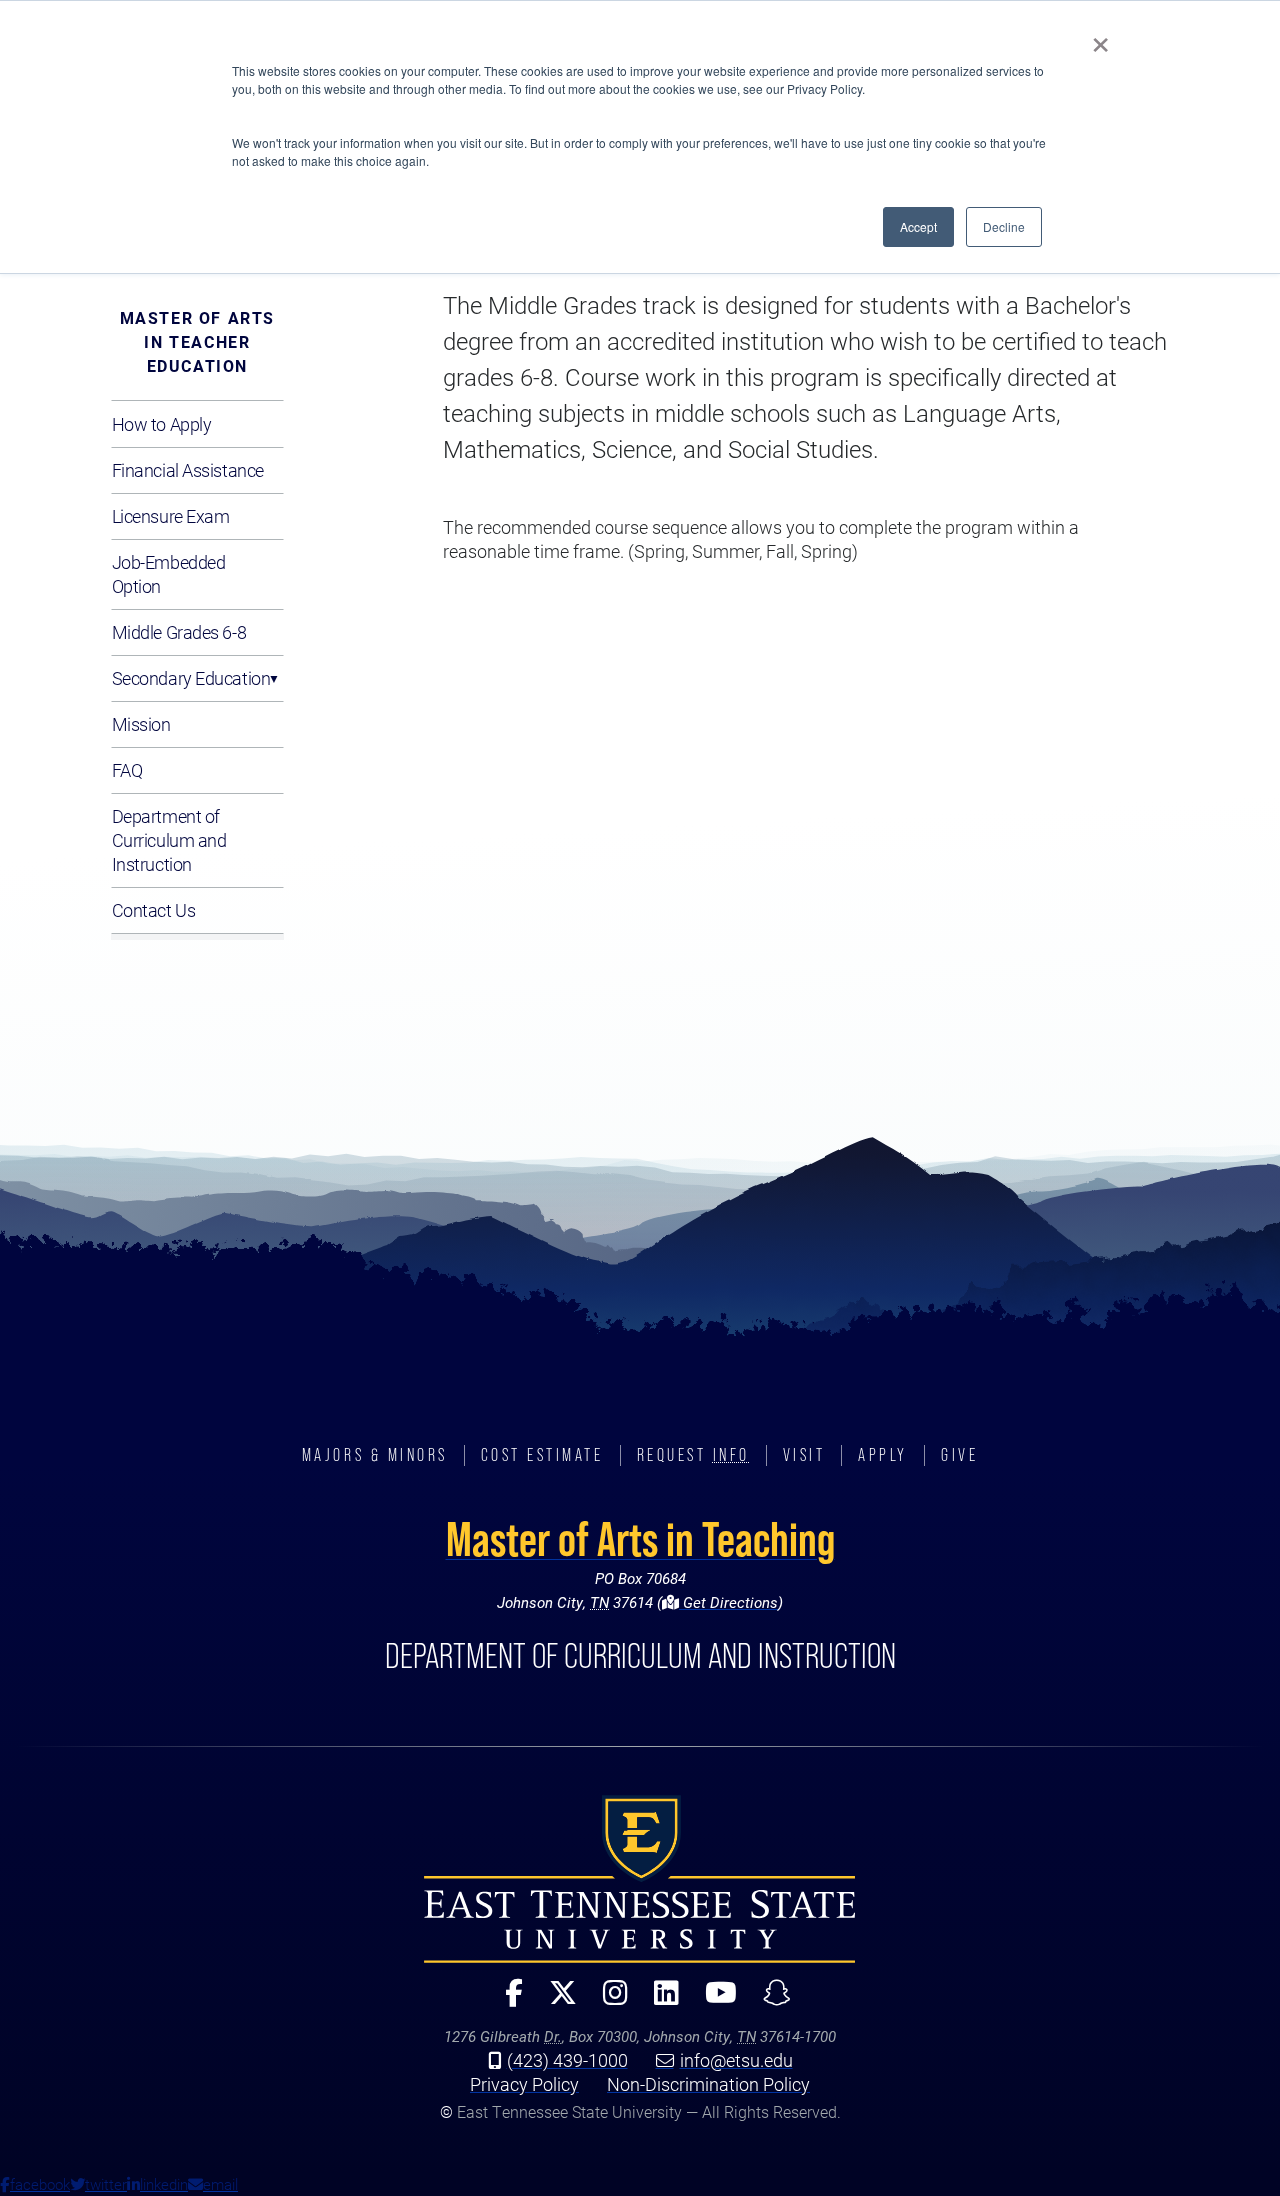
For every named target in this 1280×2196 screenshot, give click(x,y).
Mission (141, 724)
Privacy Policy (524, 2084)
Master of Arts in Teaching (640, 1539)
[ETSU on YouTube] (713, 2001)
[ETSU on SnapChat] (769, 2001)
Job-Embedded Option (169, 574)
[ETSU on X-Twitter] (555, 2001)
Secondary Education (191, 678)
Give (959, 1455)
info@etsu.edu (736, 2060)
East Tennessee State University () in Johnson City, (640, 1879)
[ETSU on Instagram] (607, 2001)
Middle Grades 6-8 (179, 632)
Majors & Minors (375, 1455)
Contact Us (154, 910)
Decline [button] (1004, 226)
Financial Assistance (188, 470)
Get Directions (728, 1602)
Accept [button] (918, 226)
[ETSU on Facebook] (506, 2001)
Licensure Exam (171, 516)
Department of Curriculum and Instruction (169, 840)
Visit (804, 1455)
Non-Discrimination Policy (708, 2084)
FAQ (127, 770)
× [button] (1100, 38)
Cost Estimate (542, 1455)
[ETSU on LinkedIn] (658, 2001)
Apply (883, 1455)
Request (693, 1455)
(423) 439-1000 (567, 2060)
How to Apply (162, 424)
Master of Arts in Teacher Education (197, 341)
